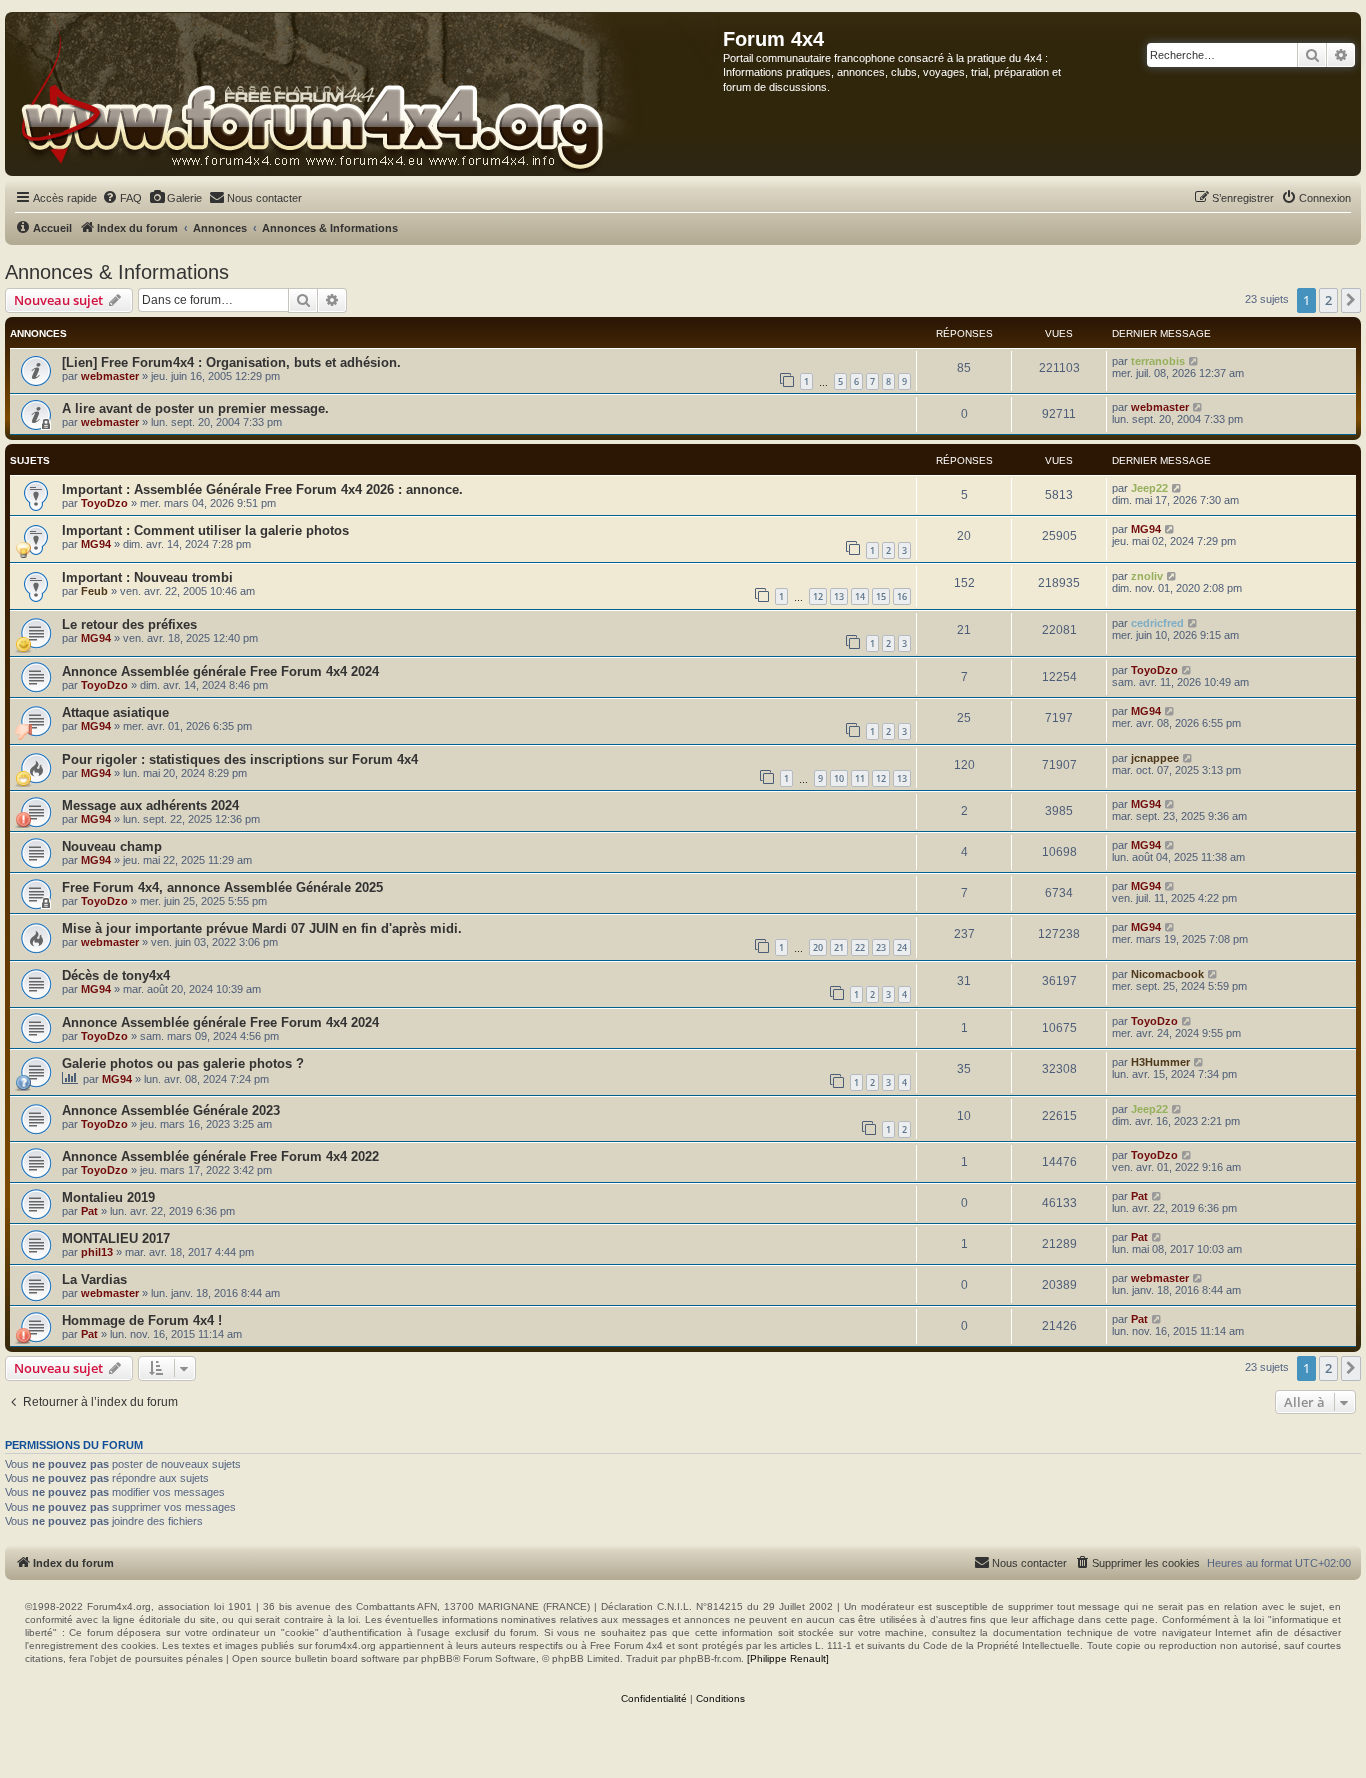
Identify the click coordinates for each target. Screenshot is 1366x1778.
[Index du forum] (364, 94)
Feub (94, 591)
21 (839, 947)
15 (881, 596)
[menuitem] (122, 198)
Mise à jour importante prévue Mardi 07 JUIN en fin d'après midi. (262, 928)
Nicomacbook (1167, 974)
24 (902, 947)
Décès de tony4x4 (116, 975)
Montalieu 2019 (108, 1197)
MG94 (96, 544)
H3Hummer (1160, 1062)
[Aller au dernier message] (1194, 361)
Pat (89, 1211)
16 (902, 596)
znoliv (1147, 576)
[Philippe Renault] (788, 1658)
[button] (1351, 300)
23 (881, 947)
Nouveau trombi (183, 577)
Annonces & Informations (117, 272)
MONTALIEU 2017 (116, 1238)
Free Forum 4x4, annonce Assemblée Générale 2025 (222, 887)
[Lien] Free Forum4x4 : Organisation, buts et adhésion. (231, 362)
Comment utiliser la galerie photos (241, 530)
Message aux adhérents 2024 (150, 805)
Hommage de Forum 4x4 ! (142, 1320)
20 (818, 947)
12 (818, 596)
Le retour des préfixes (129, 624)
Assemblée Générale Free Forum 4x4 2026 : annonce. (298, 489)
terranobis (1158, 361)
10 (839, 778)
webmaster (110, 376)
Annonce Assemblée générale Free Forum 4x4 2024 (220, 671)
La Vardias (94, 1279)
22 (860, 947)
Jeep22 (1149, 488)
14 (860, 596)
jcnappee (1155, 758)
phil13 (97, 1252)
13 (839, 596)
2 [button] (1328, 300)
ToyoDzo (104, 503)
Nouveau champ (112, 846)
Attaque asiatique (115, 712)
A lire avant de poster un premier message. (195, 408)
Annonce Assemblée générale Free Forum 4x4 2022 (220, 1156)
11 (860, 778)
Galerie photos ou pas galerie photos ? (183, 1063)
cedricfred (1157, 623)
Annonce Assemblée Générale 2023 (171, 1110)
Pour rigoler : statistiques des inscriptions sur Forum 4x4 (240, 759)
